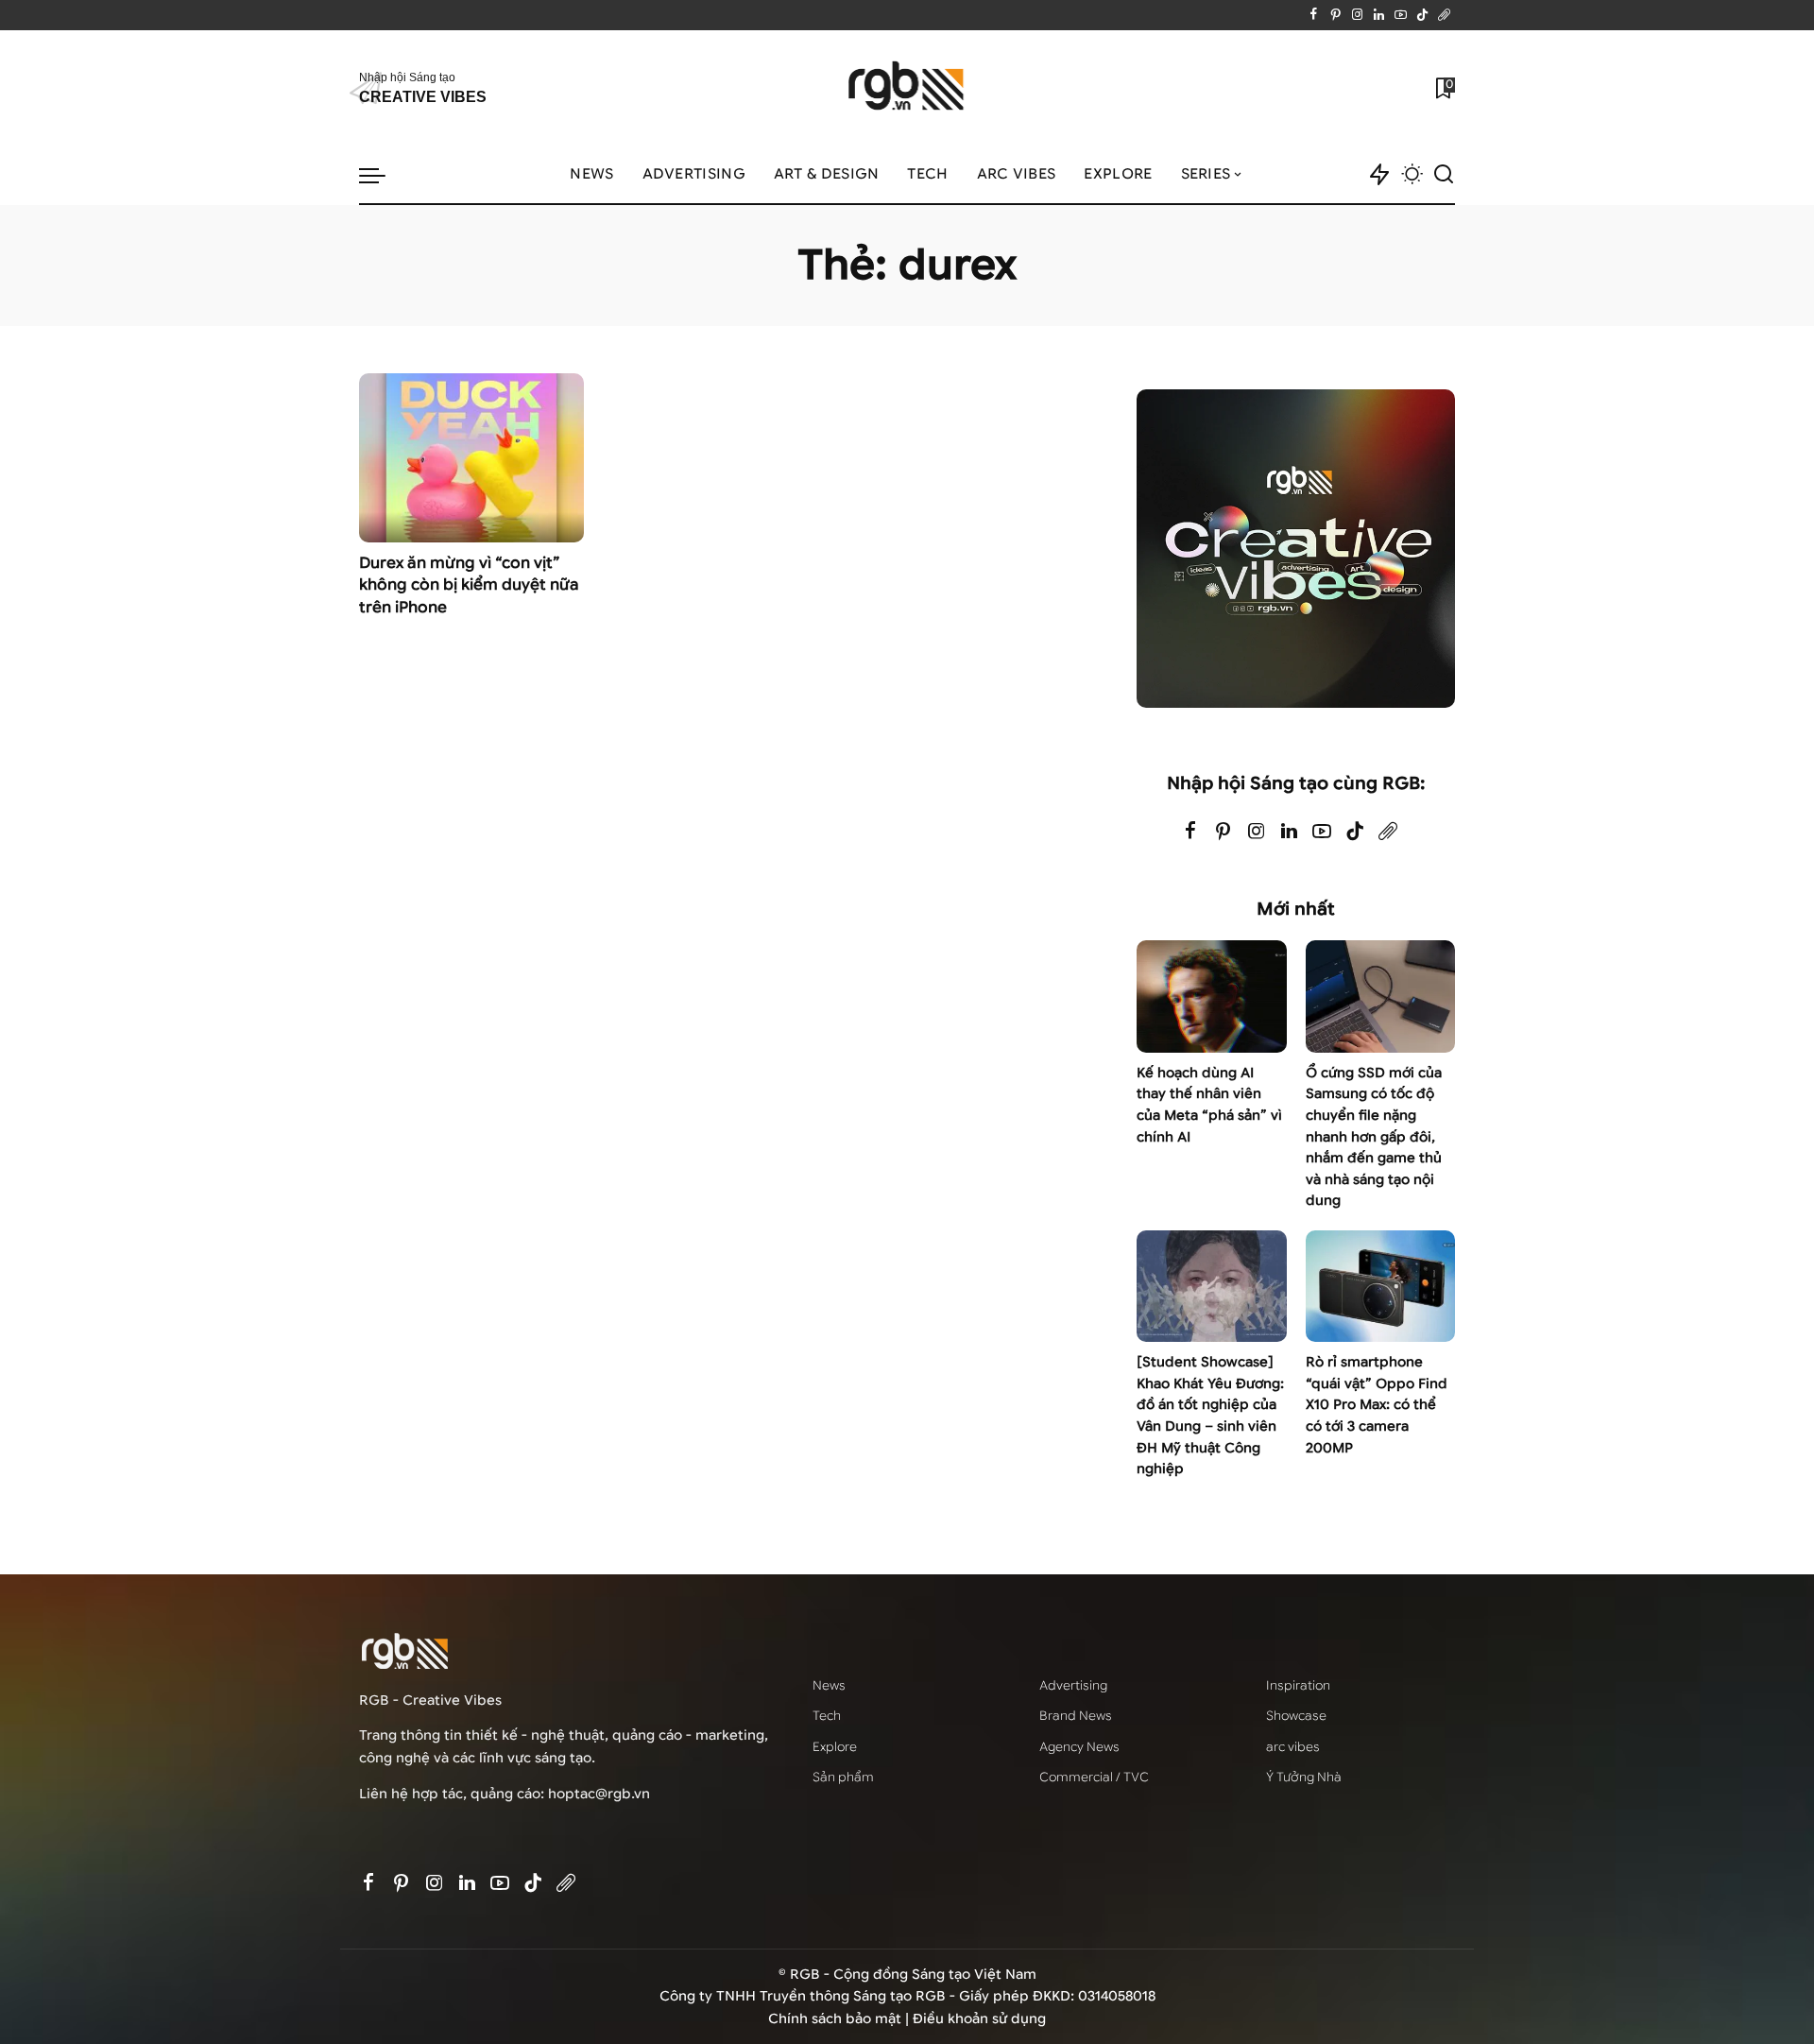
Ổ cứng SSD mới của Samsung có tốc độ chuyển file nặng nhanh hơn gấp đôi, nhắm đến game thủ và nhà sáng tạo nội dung (1374, 1137)
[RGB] (907, 88)
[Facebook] (1314, 15)
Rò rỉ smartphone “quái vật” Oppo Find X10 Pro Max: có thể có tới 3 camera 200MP (1377, 1405)
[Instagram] (1357, 15)
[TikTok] (1422, 15)
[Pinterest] (1335, 15)
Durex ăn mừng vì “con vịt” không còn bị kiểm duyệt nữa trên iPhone (469, 585)
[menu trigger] (382, 175)
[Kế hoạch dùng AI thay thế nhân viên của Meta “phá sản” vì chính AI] (1211, 996)
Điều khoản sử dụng (979, 2019)
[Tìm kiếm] (1444, 175)
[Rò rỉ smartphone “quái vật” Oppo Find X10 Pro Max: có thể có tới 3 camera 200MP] (1380, 1287)
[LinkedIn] (1379, 15)
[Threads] (1444, 15)
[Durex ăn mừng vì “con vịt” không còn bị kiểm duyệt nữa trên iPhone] (471, 457)
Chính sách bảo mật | (840, 2019)
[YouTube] (1401, 15)
